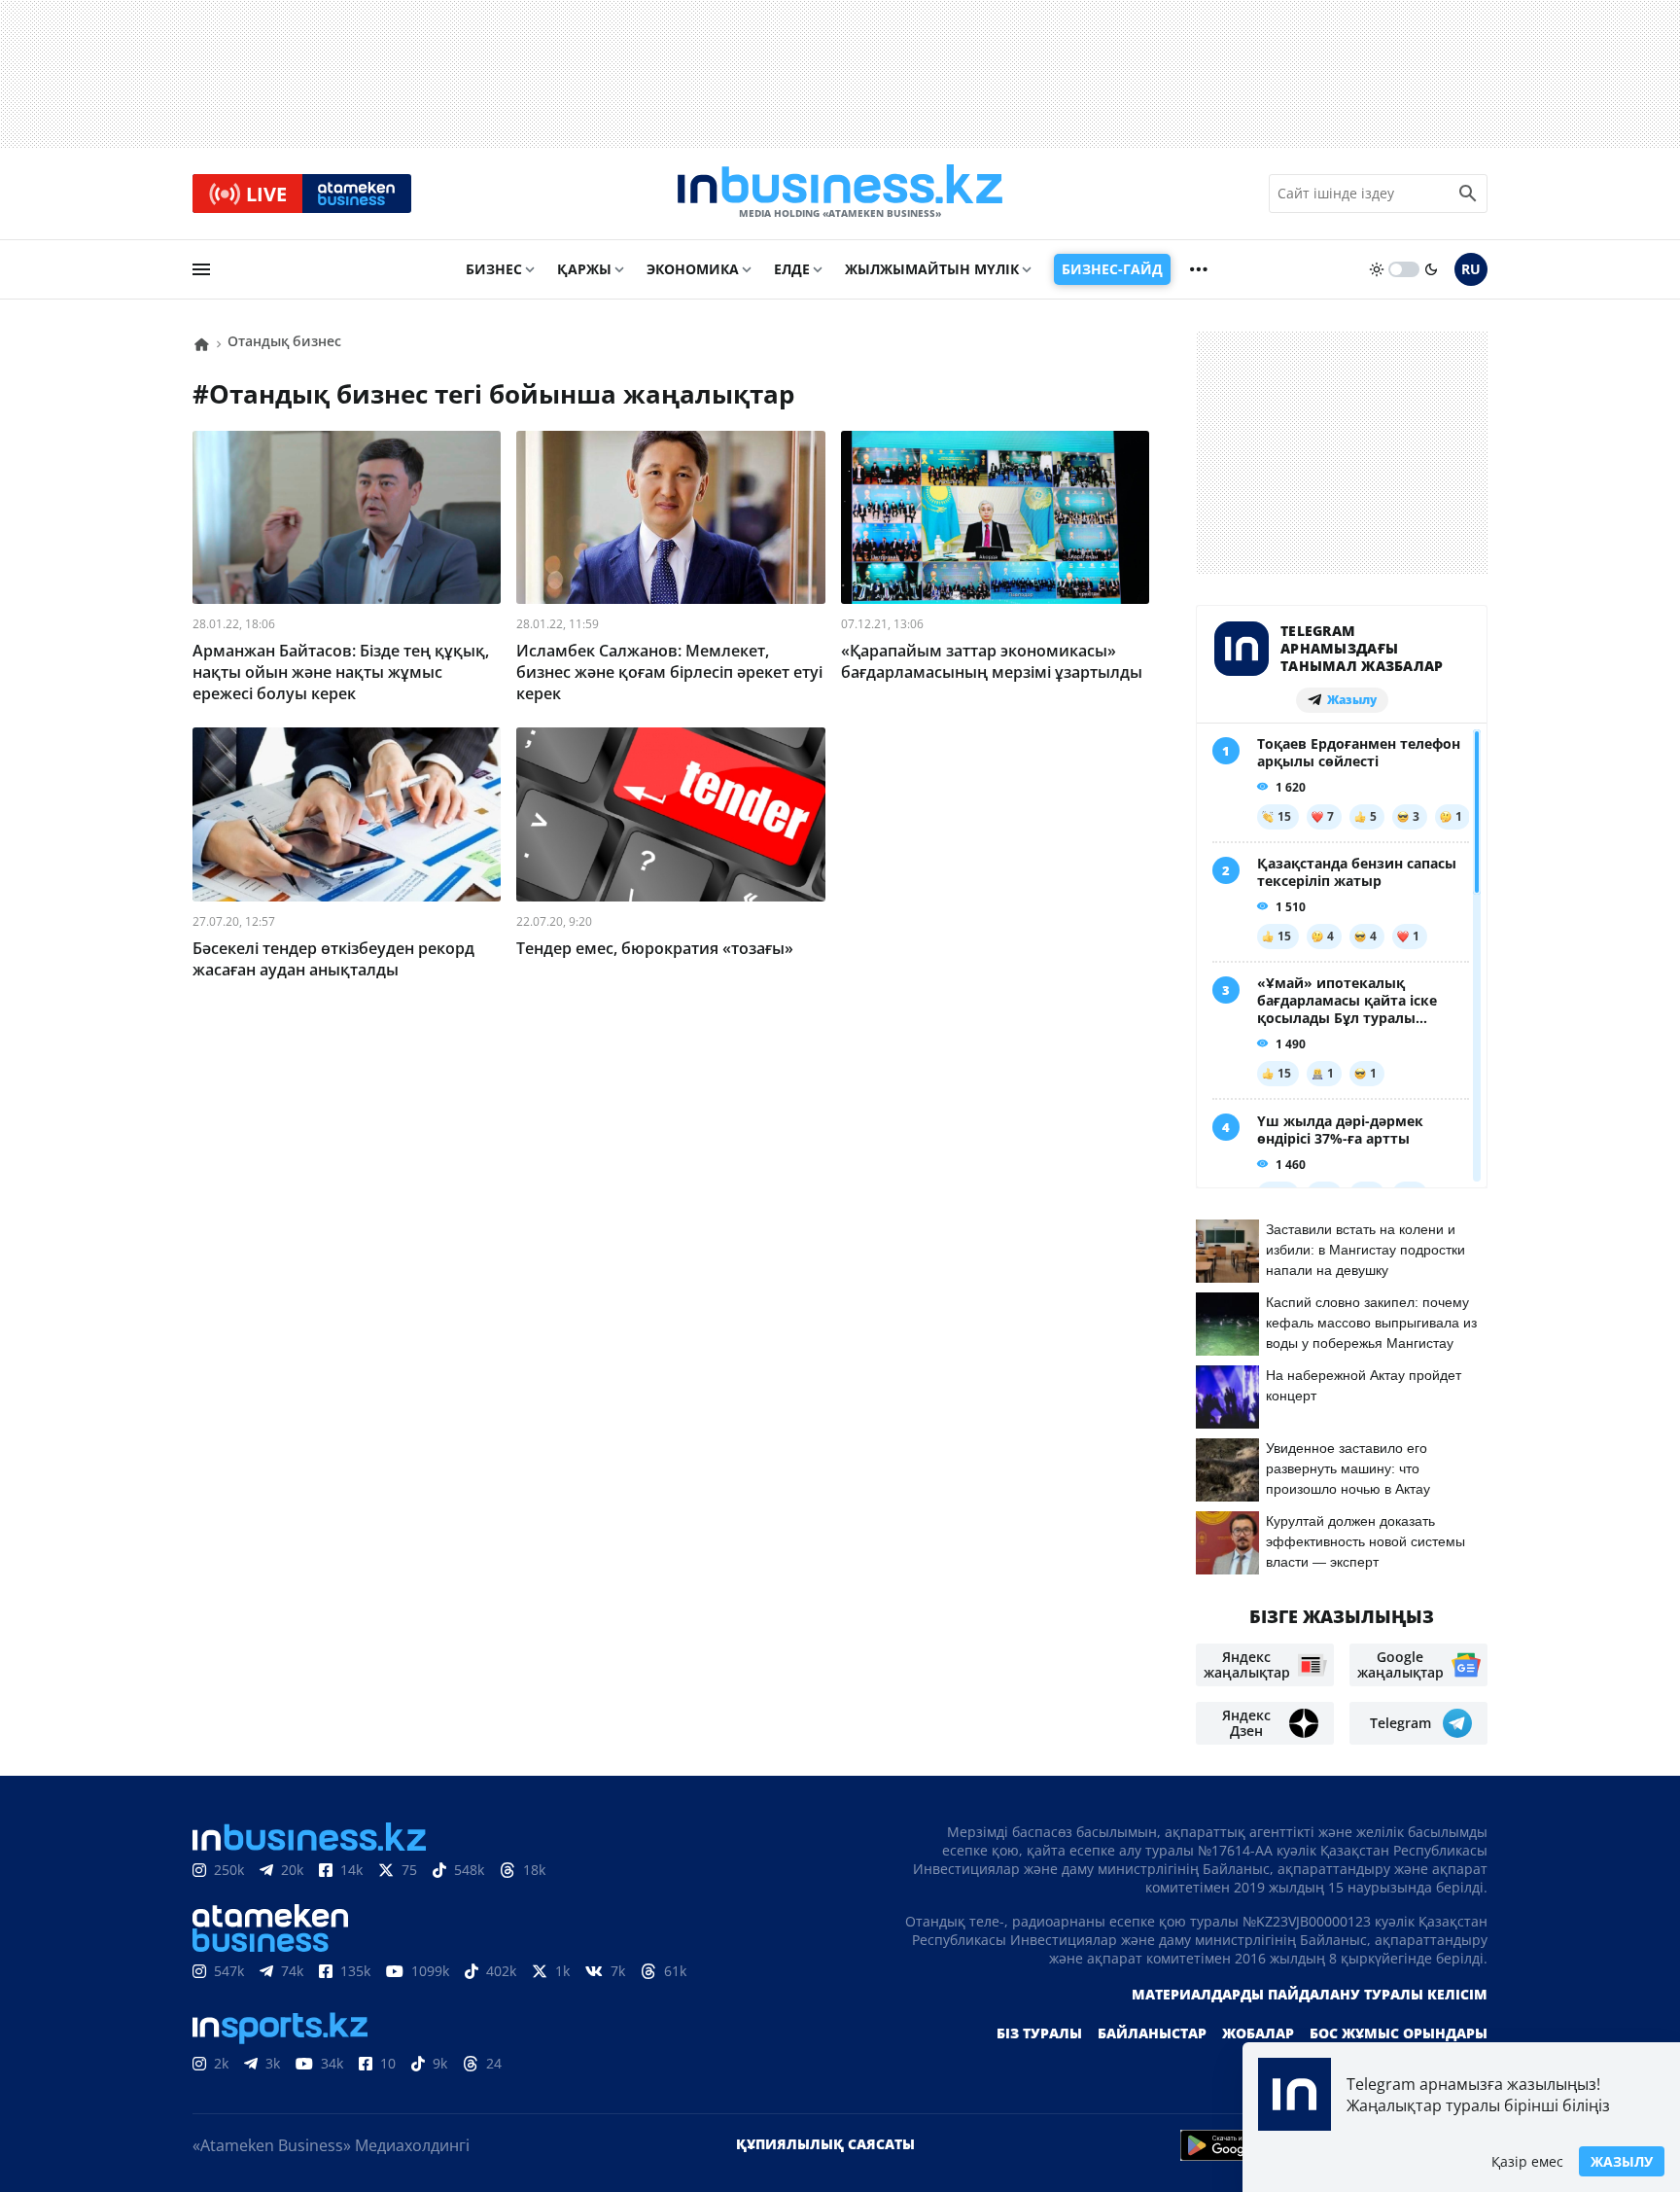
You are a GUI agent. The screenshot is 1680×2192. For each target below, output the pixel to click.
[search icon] (1468, 194)
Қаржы (584, 269)
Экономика (693, 269)
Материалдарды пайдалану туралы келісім (1310, 1994)
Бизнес (494, 269)
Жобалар (1258, 2033)
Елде (792, 269)
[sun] (1377, 269)
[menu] (201, 269)
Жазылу (1622, 2161)
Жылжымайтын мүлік (932, 269)
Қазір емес (1527, 2161)
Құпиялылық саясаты (825, 2144)
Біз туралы (1039, 2033)
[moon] (1431, 269)
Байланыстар (1152, 2033)
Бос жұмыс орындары (1399, 2033)
